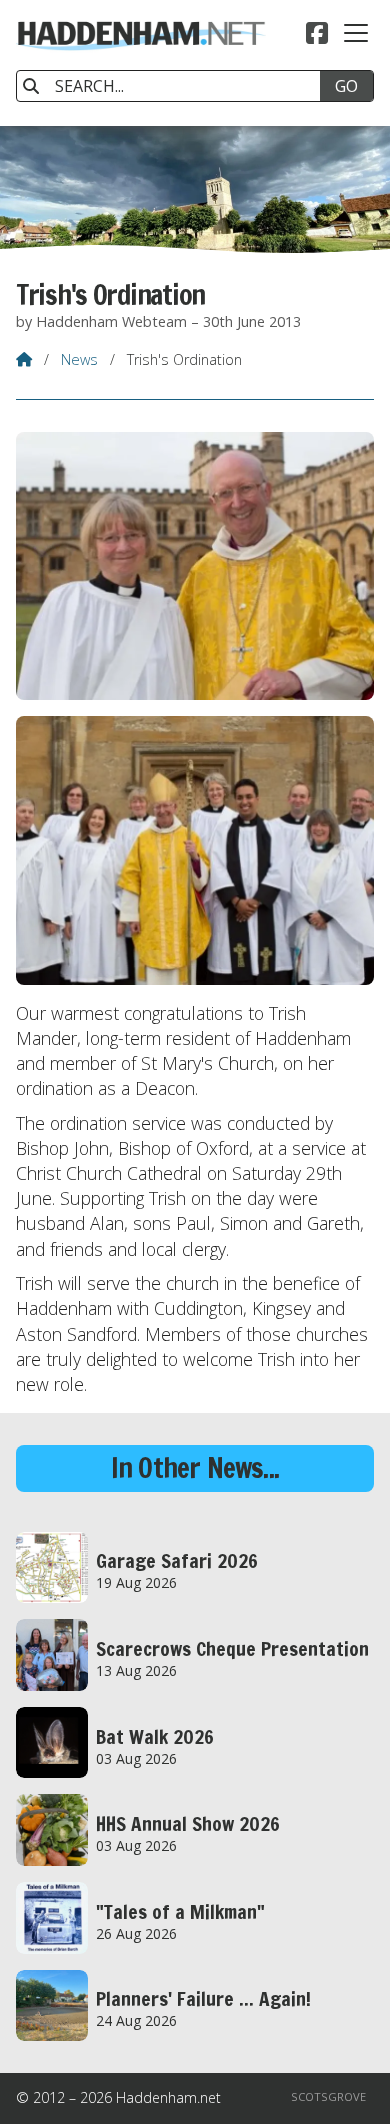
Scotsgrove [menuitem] (328, 2096)
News (79, 359)
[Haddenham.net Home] (141, 63)
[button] (356, 33)
